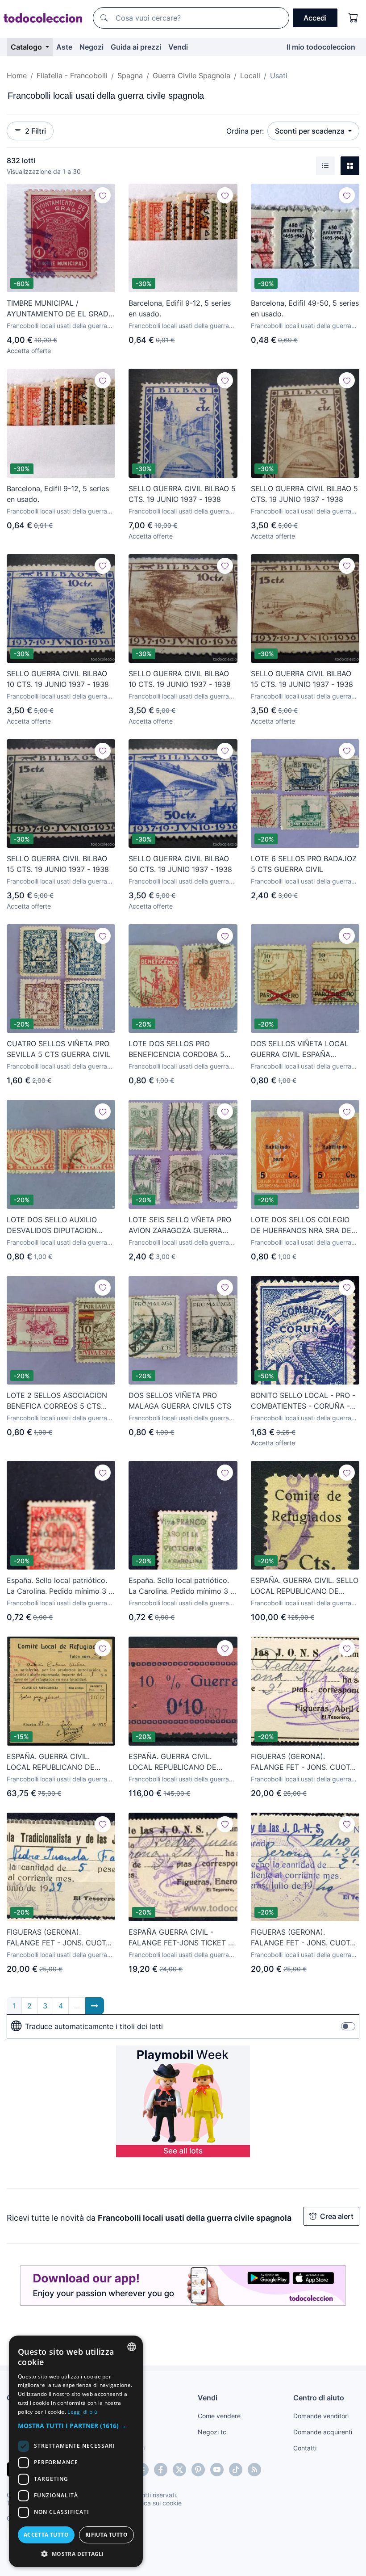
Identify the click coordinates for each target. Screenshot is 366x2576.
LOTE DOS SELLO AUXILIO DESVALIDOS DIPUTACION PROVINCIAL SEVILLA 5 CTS (55, 1225)
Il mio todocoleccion (321, 47)
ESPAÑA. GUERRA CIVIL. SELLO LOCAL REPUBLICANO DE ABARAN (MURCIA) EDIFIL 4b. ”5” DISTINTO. (305, 1586)
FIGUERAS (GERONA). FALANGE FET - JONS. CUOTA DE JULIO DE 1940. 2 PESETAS (304, 1938)
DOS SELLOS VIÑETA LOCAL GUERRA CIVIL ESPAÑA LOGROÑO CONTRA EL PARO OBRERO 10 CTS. (300, 1049)
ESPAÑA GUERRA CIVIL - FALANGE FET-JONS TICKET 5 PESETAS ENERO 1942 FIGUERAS (181, 1938)
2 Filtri (35, 131)
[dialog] (76, 2451)
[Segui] (103, 195)
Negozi (91, 47)
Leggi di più (82, 2412)
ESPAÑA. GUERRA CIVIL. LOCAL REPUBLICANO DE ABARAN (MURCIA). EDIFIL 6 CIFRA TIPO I (177, 1762)
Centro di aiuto (319, 2398)
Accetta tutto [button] (46, 2535)
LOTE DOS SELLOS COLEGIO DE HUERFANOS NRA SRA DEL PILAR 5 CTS (303, 1225)
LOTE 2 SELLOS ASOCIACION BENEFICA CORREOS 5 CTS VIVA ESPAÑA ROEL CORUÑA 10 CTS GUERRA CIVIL (57, 1401)
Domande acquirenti (323, 2432)
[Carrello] (354, 18)
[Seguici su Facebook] (161, 2470)
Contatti (305, 2448)
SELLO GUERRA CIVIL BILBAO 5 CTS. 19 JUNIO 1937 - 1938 (182, 494)
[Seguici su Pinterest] (198, 2470)
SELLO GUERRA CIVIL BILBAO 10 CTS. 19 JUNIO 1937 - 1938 (58, 679)
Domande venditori (321, 2416)
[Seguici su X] (179, 2470)
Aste (64, 47)
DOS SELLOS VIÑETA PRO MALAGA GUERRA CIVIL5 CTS (180, 1401)
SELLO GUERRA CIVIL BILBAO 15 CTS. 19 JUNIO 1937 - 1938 (302, 679)
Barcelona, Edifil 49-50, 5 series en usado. (305, 308)
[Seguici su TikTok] (236, 2470)
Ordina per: (245, 131)
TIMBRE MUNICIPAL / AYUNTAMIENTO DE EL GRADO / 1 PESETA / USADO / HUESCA (60, 309)
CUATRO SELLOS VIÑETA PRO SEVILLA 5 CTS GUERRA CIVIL (58, 1049)
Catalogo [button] (27, 47)
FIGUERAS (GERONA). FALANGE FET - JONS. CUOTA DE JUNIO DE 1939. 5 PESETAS (60, 1938)
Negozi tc (212, 2432)
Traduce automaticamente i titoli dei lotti (94, 2026)
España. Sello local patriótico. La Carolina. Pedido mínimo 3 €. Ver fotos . (183, 1586)
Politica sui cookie (156, 2503)
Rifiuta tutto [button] (106, 2535)
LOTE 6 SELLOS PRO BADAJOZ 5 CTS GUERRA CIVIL (304, 864)
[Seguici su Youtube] (217, 2470)
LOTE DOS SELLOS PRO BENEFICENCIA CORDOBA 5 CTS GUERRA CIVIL (177, 1049)
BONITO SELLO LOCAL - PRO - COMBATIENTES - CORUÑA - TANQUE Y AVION (303, 1401)
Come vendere (219, 2416)
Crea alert (337, 2216)
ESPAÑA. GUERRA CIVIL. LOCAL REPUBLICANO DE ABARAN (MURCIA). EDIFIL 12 (57, 1762)
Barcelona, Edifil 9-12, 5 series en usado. (180, 308)
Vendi (178, 47)
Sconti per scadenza (311, 131)
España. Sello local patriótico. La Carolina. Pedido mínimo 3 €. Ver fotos (61, 1586)
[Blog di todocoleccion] (254, 2470)
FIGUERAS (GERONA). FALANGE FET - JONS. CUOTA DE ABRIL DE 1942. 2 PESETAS (303, 1762)
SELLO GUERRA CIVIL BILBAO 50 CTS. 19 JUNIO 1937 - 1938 (180, 864)
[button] (76, 2426)
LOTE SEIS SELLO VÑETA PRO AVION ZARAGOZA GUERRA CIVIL (180, 1225)
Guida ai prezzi (136, 47)
